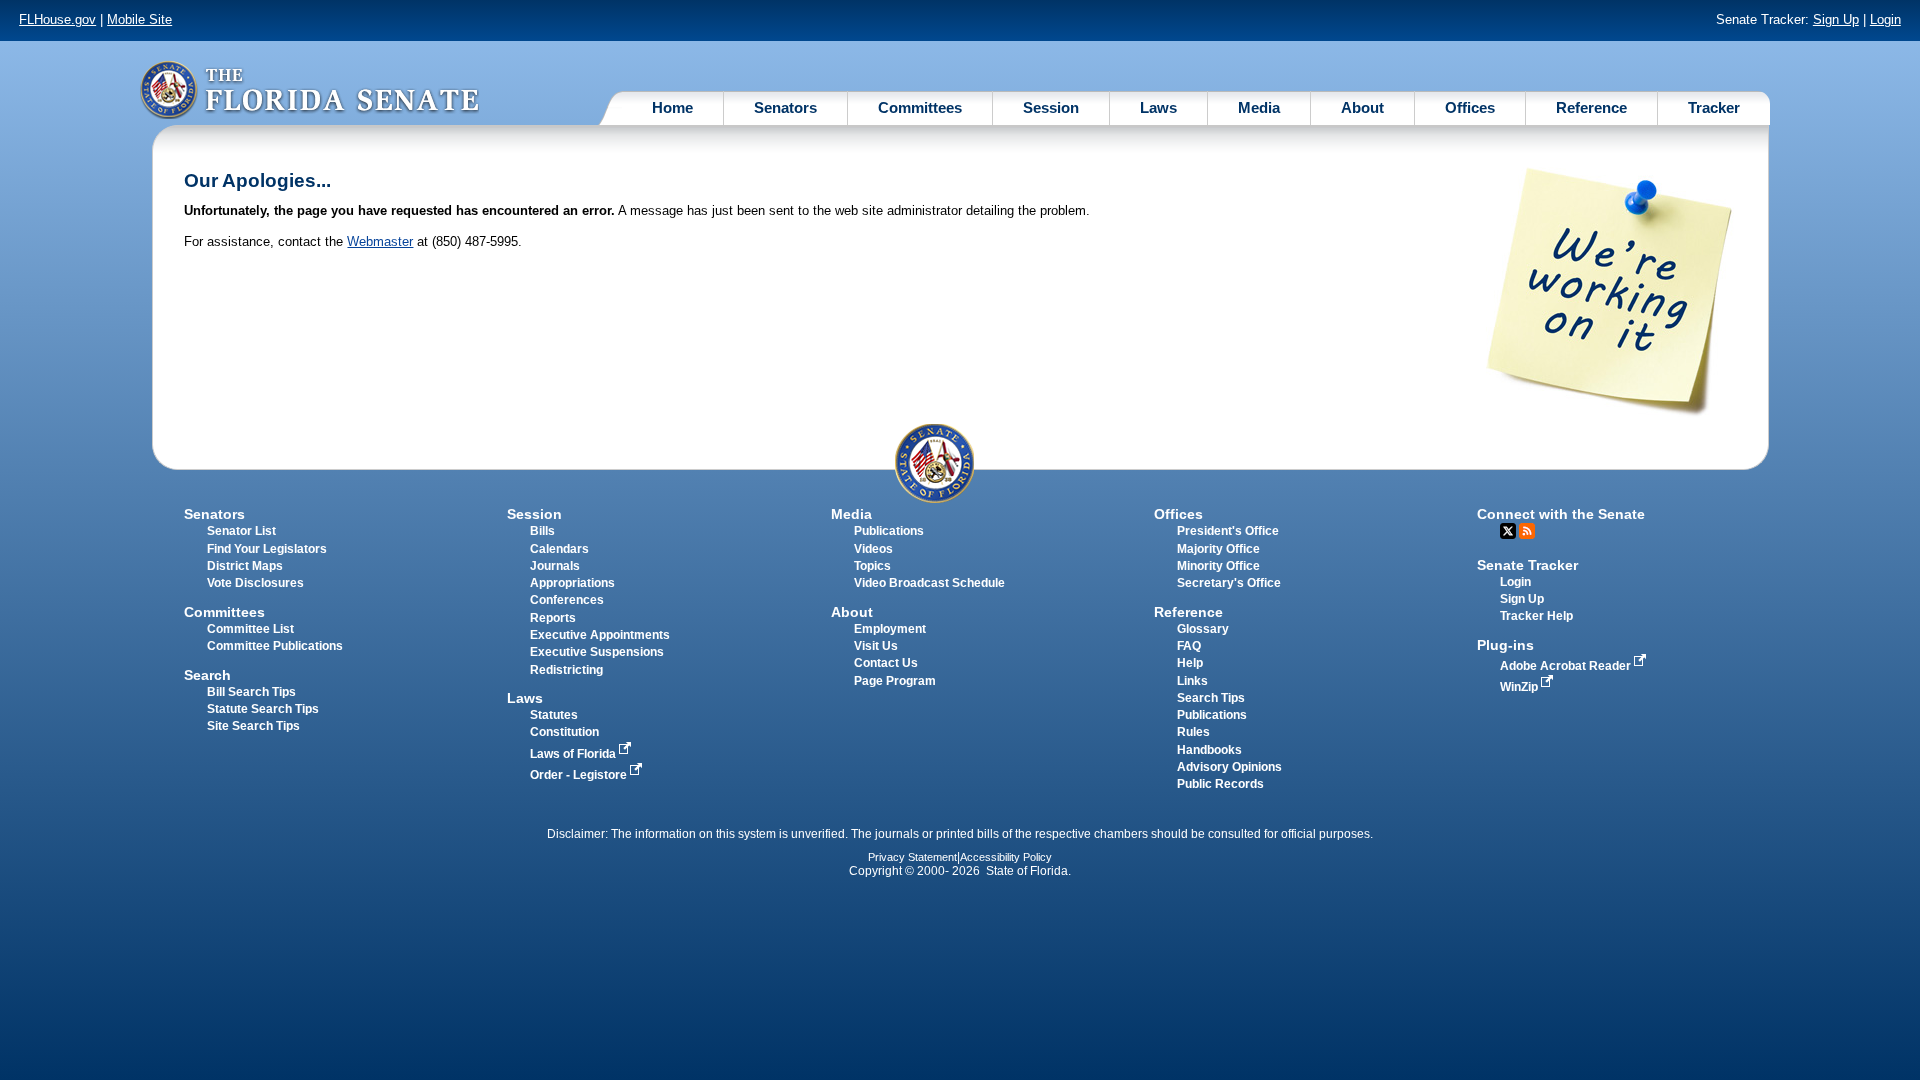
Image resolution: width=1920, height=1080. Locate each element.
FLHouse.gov (57, 19)
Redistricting (566, 670)
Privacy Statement (912, 857)
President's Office (1228, 531)
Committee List (250, 629)
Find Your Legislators (267, 549)
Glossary (1203, 629)
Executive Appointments (600, 635)
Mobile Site (139, 19)
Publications (889, 531)
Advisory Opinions (1229, 767)
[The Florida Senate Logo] (309, 89)
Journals (555, 566)
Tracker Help (1536, 616)
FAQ (1189, 646)
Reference (1591, 107)
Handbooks (1209, 750)
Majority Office (1218, 549)
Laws (1158, 107)
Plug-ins (1505, 645)
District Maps (245, 566)
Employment (890, 629)
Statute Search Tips (263, 709)
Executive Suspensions (597, 652)
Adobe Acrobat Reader (1567, 666)
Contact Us (886, 663)
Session (1051, 107)
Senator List (241, 531)
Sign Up (1836, 19)
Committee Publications (275, 646)
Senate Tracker (1527, 565)
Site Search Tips (253, 726)
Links (1192, 681)
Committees (920, 107)
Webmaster (380, 241)
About (1362, 107)
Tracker (1714, 107)
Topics (872, 566)
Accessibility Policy (1006, 857)
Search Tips (1211, 698)
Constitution (564, 732)
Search (207, 675)
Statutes (554, 715)
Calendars (559, 549)
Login (1885, 19)
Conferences (567, 600)
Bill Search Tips (251, 692)
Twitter (1508, 531)
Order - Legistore (580, 775)
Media (1259, 107)
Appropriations (572, 583)
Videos (873, 549)
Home (672, 107)
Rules (1193, 732)
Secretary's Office (1229, 583)
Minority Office (1218, 566)
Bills (542, 531)
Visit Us (876, 646)
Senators (785, 107)
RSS (1527, 531)
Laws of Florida (574, 754)
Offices (1470, 107)
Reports (553, 618)
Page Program (895, 681)
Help (1190, 663)
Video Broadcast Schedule (929, 583)
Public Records (1220, 784)
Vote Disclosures (255, 583)
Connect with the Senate (1561, 514)
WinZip (1520, 687)
